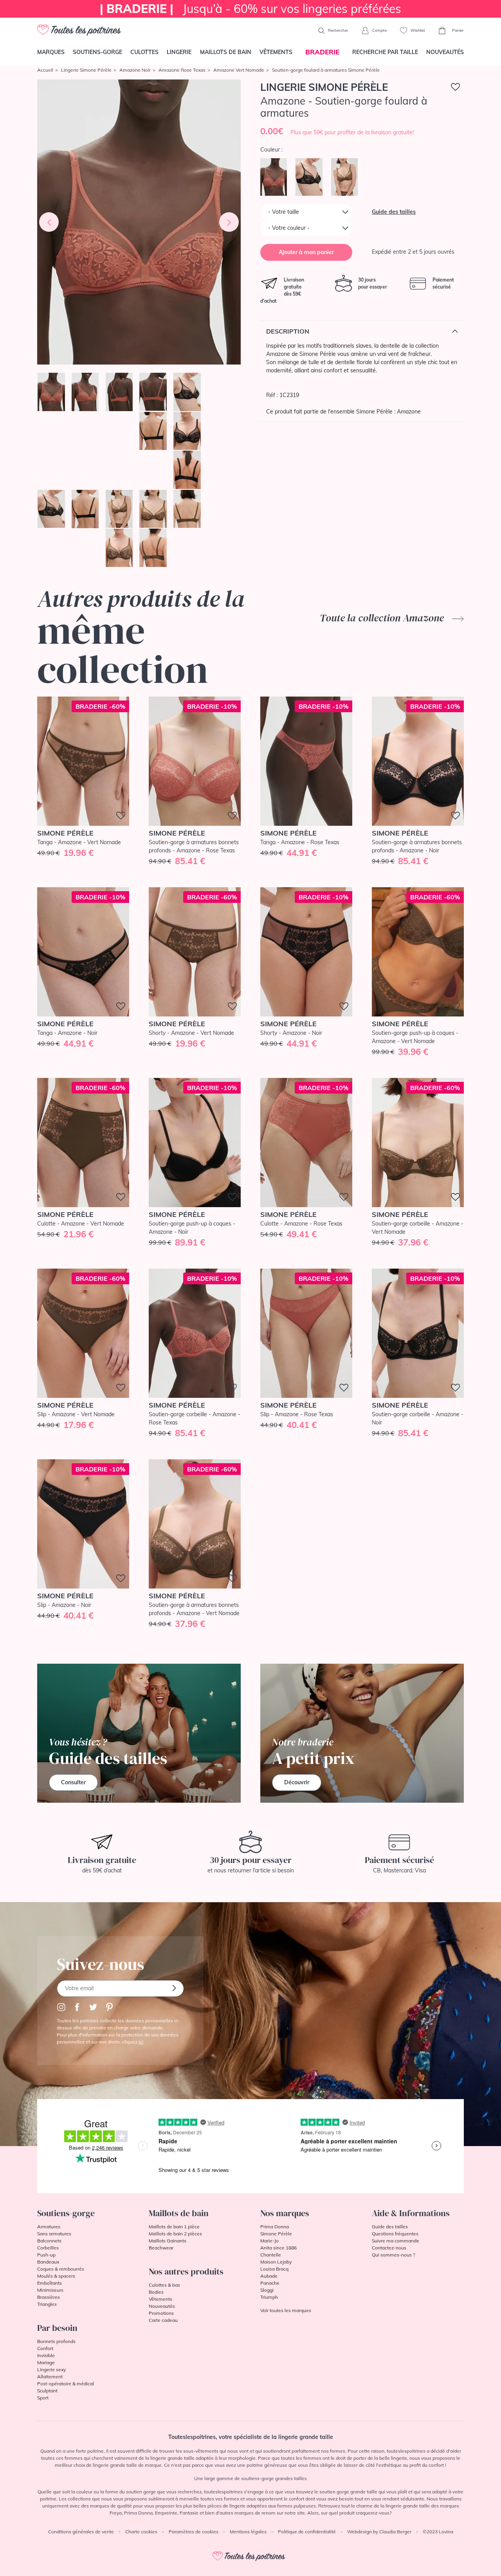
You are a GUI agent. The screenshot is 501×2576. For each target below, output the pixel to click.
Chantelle (271, 2255)
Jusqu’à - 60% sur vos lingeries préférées (250, 9)
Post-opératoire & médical (66, 2384)
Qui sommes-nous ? (393, 2255)
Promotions (161, 2313)
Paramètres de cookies (194, 2532)
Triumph (269, 2297)
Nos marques (285, 2213)
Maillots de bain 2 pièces (175, 2234)
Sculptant (47, 2391)
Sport (43, 2398)
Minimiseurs (50, 2290)
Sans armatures (54, 2234)
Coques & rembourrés (61, 2269)
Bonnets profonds (56, 2341)
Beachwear (161, 2248)
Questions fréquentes (395, 2234)
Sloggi (267, 2290)
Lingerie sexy (51, 2369)
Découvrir (297, 1782)
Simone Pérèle (276, 2234)
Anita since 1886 (278, 2248)
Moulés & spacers (56, 2276)
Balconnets (49, 2241)
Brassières (49, 2297)
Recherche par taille (385, 52)
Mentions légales (248, 2532)
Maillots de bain (226, 52)
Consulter (73, 1782)
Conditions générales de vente (81, 2532)
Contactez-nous (389, 2248)
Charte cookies (141, 2532)
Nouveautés (445, 52)
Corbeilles (48, 2248)
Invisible (46, 2355)
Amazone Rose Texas (182, 70)
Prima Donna (275, 2227)
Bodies (156, 2292)
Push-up (46, 2255)
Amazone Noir (135, 70)
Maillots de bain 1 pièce (174, 2227)
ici (141, 2042)
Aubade (269, 2276)
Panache (270, 2283)
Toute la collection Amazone (383, 618)
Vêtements (276, 52)
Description (288, 331)
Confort (45, 2348)
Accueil (45, 70)
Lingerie (179, 52)
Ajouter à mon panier (306, 252)
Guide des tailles (394, 212)
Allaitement (50, 2377)
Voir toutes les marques (286, 2310)
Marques (51, 52)
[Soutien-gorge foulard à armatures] (139, 222)
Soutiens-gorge (97, 52)
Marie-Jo (269, 2241)
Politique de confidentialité (307, 2532)
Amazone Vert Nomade (239, 70)
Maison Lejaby (276, 2262)
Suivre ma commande (396, 2241)
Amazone (409, 412)
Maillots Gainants (168, 2241)
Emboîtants (50, 2283)
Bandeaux (48, 2262)
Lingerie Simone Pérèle (86, 70)
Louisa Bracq (274, 2269)
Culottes (144, 52)
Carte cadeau (163, 2320)
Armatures (49, 2227)
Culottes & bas (164, 2285)
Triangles (47, 2304)
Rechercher (338, 30)
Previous (49, 222)
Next (229, 222)
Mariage (46, 2362)
